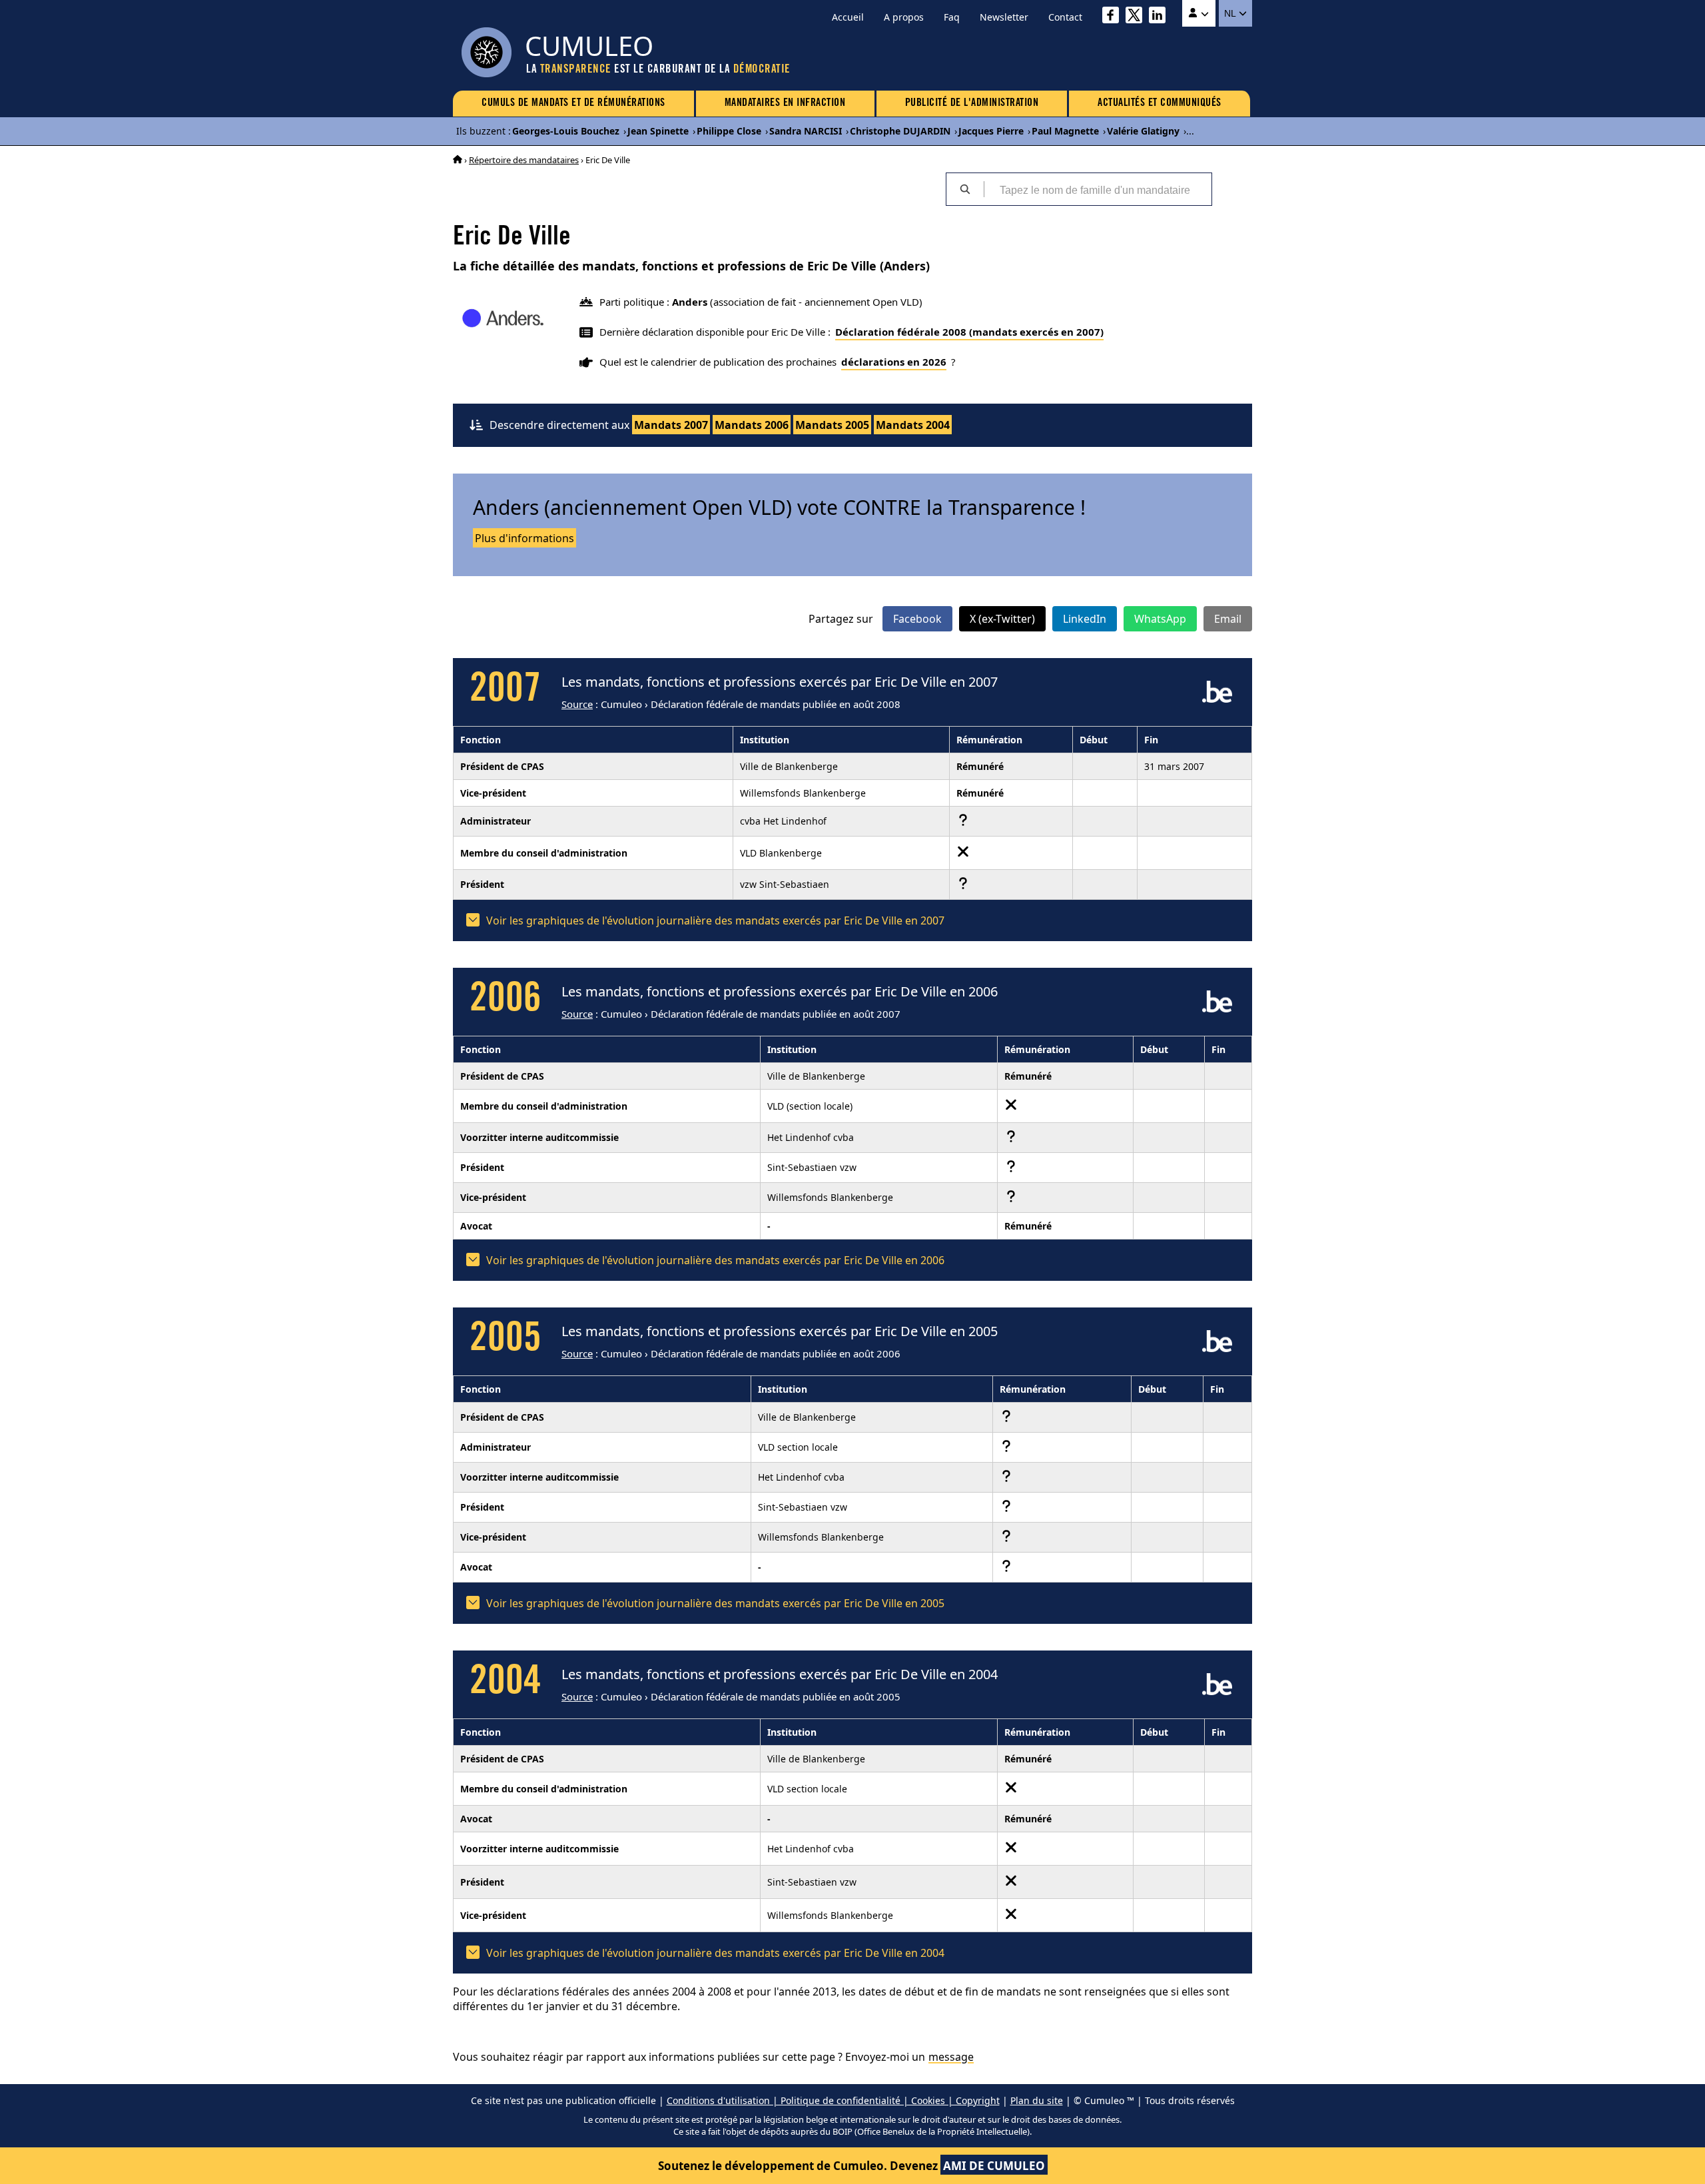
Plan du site (1037, 2100)
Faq (952, 17)
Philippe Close (729, 131)
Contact (1065, 17)
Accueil (848, 17)
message (951, 2057)
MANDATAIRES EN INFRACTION (785, 103)
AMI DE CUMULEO (994, 2166)
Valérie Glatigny (1143, 131)
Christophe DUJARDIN (900, 131)
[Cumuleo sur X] (1137, 17)
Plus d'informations (524, 538)
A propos (904, 17)
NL (1231, 13)
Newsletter (1004, 17)
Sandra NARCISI (806, 131)
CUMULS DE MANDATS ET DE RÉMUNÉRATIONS (573, 103)
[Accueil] (458, 160)
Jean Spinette (658, 131)
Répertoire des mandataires (524, 160)
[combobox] (1098, 189)
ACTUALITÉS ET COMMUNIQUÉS (1160, 103)
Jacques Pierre (991, 131)
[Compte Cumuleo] (1199, 13)
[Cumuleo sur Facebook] (1114, 17)
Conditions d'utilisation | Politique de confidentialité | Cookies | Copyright (833, 2100)
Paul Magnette (1065, 131)
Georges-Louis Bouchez (566, 131)
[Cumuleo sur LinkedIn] (1161, 17)
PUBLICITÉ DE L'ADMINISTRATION (972, 103)
